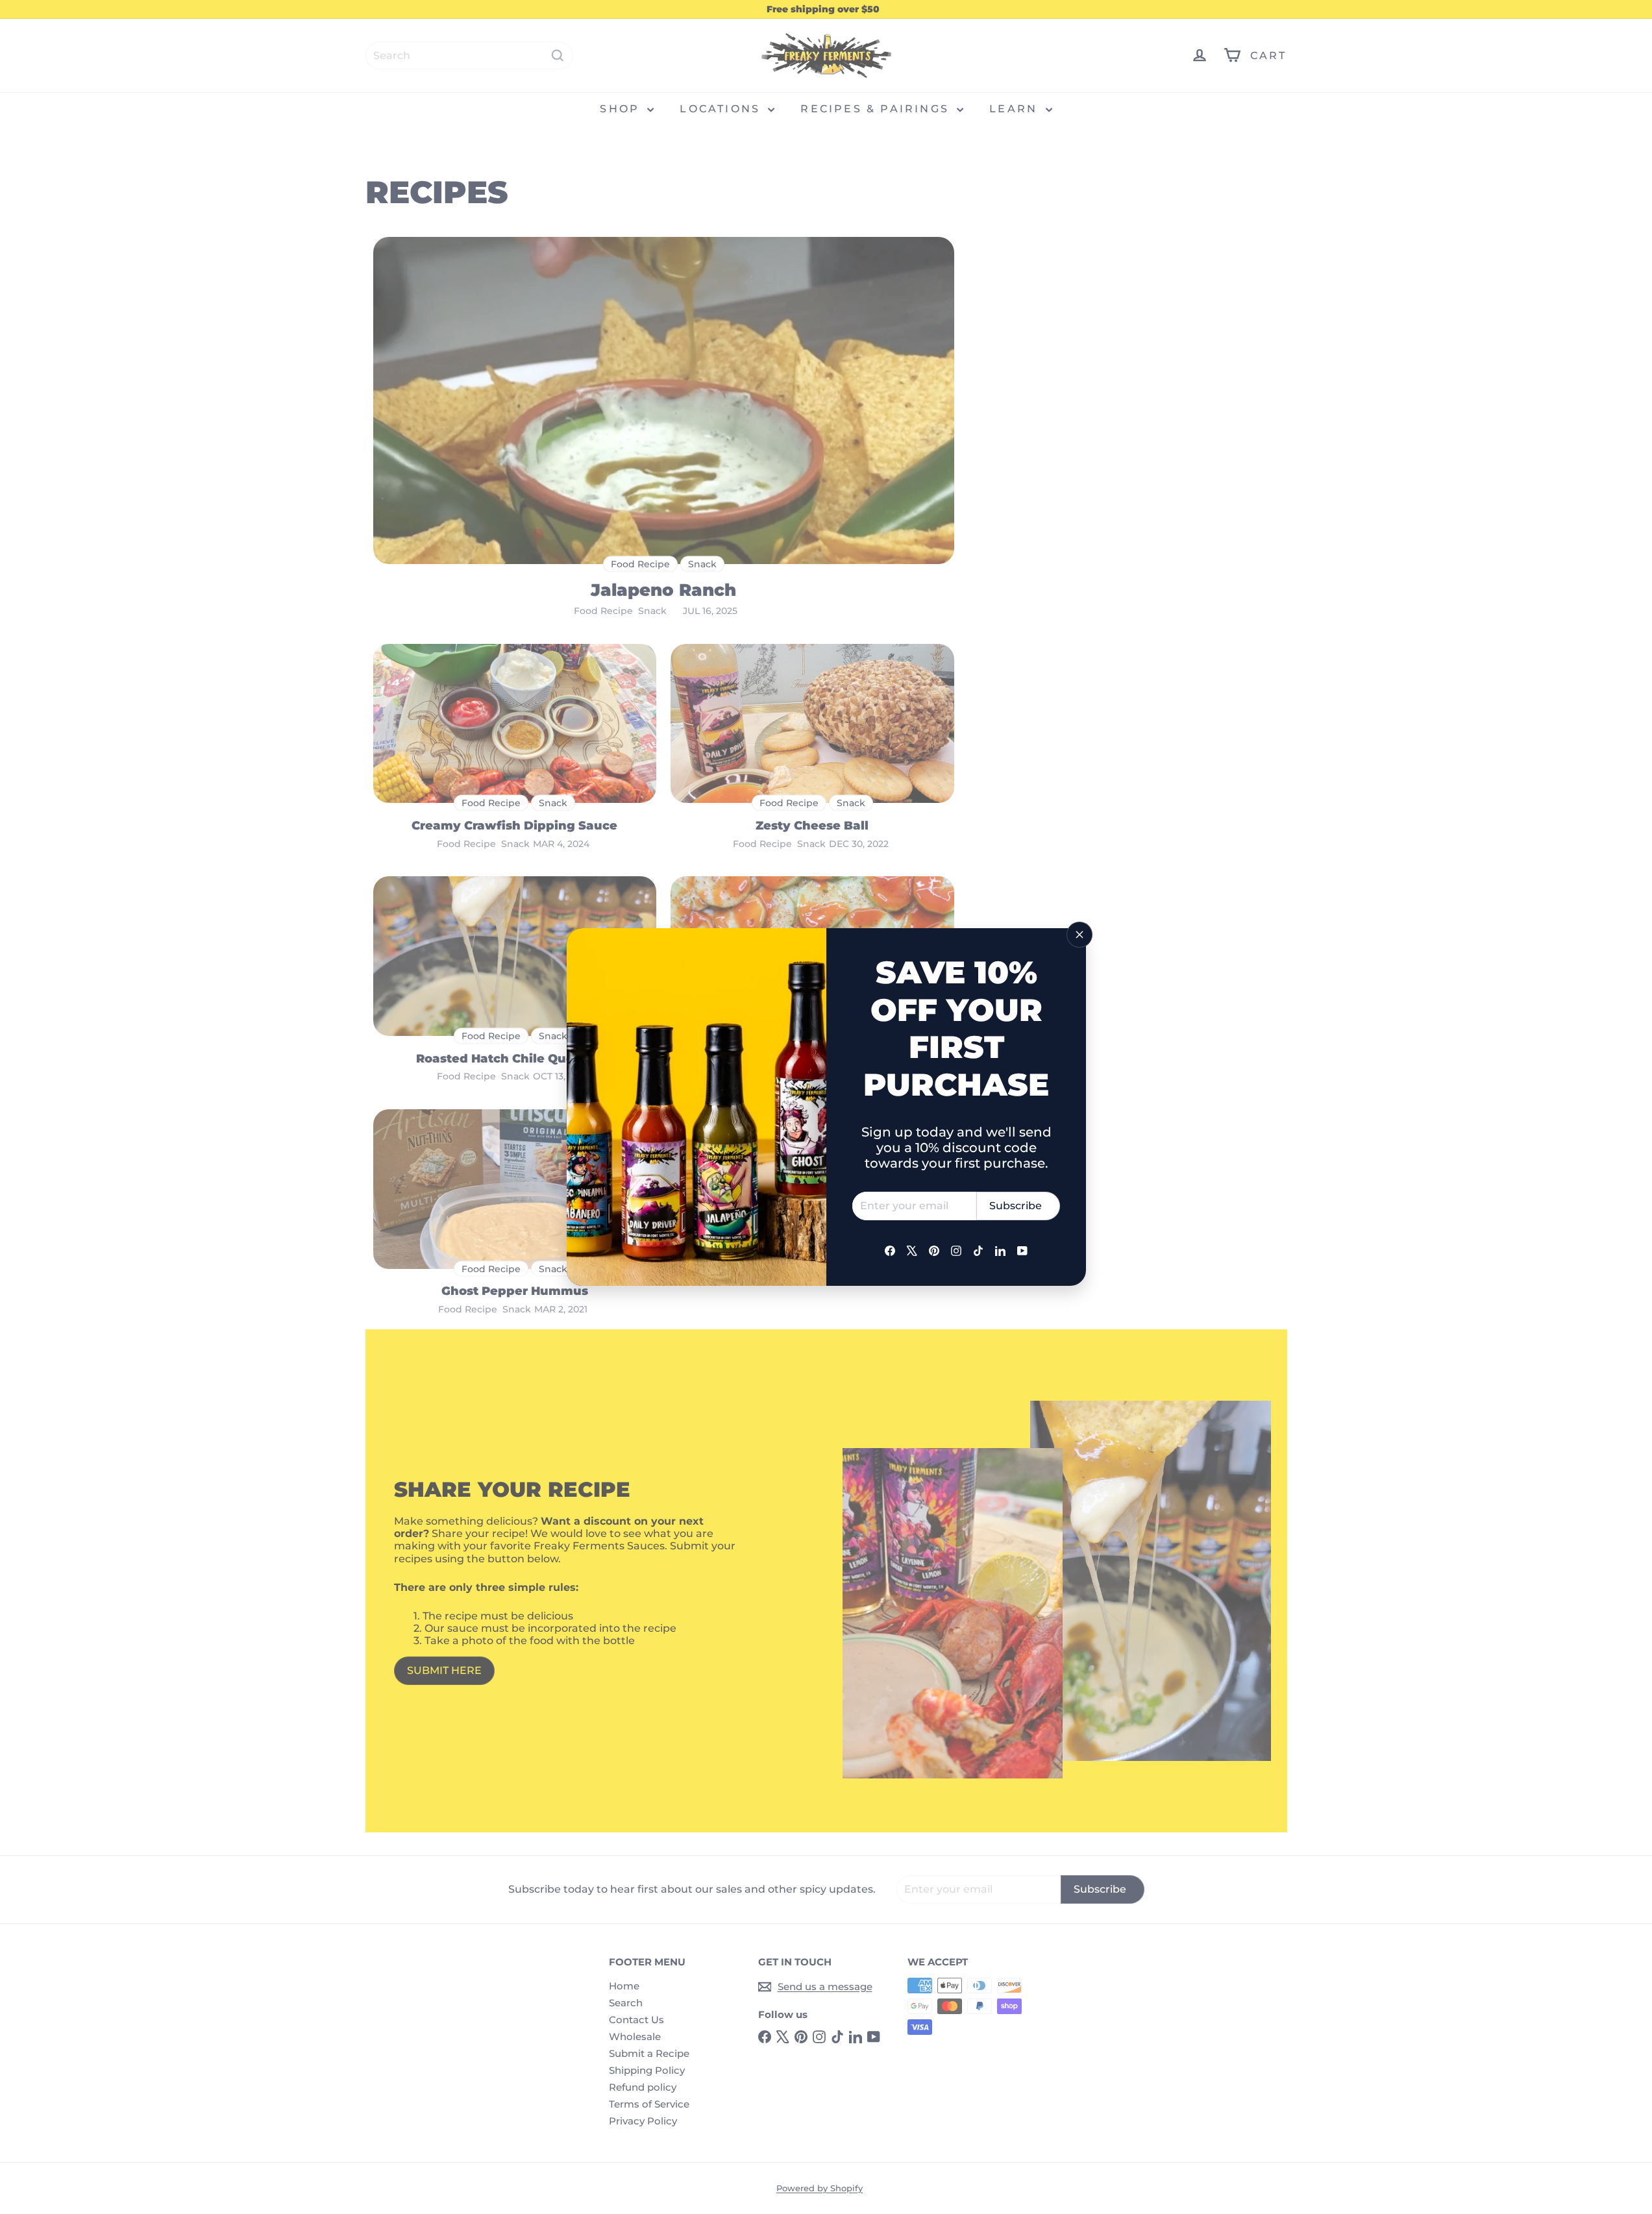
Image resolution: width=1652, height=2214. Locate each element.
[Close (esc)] (1079, 935)
